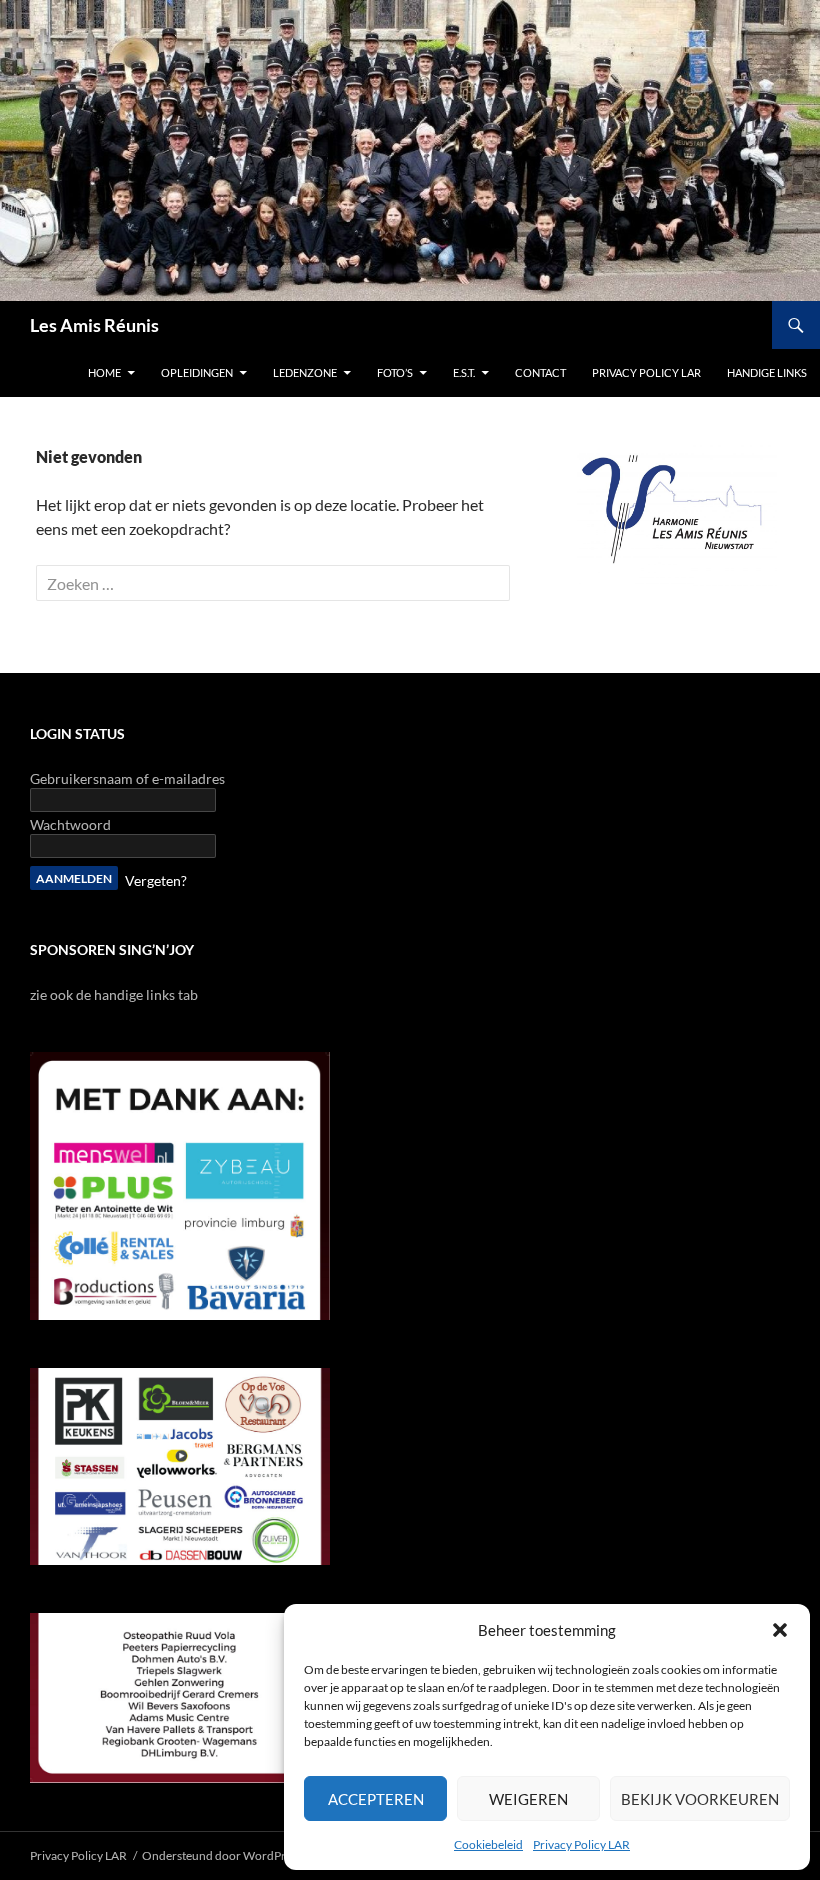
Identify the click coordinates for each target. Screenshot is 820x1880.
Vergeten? (156, 880)
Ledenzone (305, 372)
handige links (767, 372)
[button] (780, 1630)
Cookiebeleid (488, 1844)
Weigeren (528, 1799)
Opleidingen (197, 372)
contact (540, 372)
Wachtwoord (70, 824)
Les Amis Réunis (94, 325)
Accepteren (376, 1799)
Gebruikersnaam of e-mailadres (127, 778)
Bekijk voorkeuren (700, 1799)
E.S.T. (464, 372)
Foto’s (395, 372)
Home (104, 372)
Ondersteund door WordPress (222, 1855)
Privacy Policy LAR (581, 1844)
